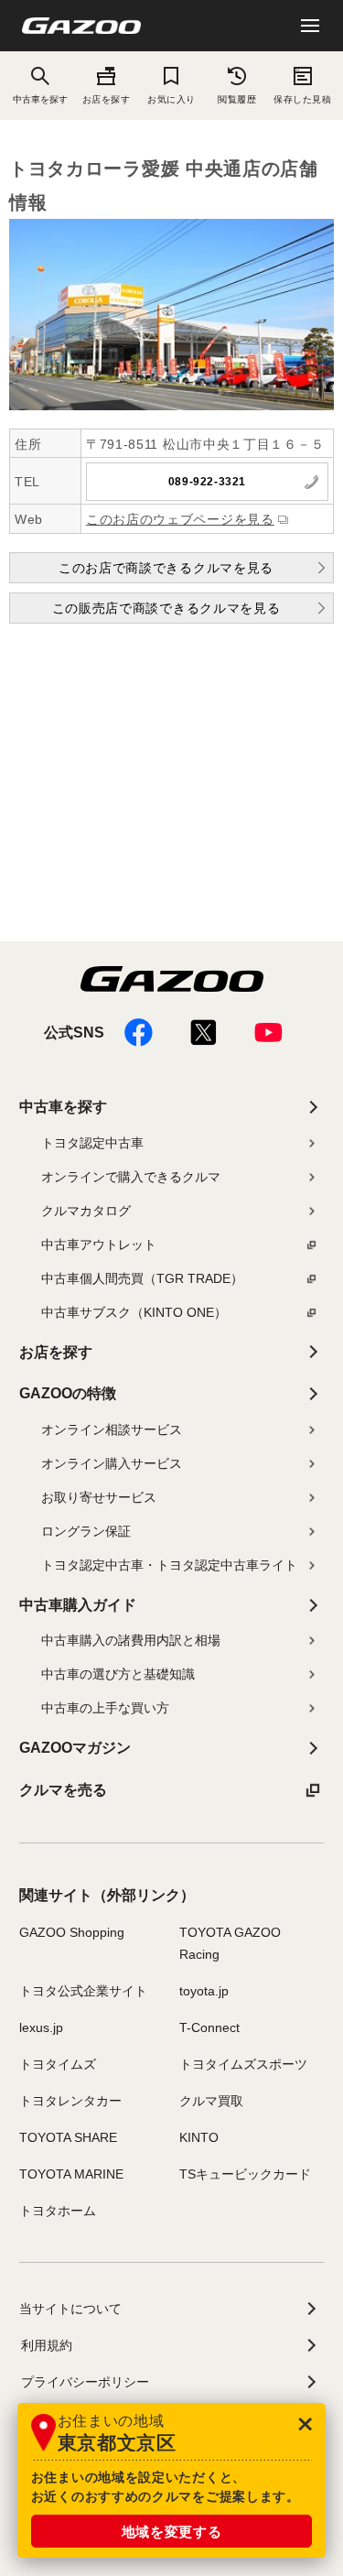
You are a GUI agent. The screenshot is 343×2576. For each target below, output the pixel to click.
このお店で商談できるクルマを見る (166, 568)
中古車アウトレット (99, 1245)
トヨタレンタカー (70, 2101)
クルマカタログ (86, 1211)
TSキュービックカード (245, 2174)
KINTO (199, 2137)
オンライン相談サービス (112, 1429)
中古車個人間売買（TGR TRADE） (142, 1278)
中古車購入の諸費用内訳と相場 (131, 1640)
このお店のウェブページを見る (180, 519)
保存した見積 (302, 99)
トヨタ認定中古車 (92, 1143)
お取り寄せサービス (99, 1497)
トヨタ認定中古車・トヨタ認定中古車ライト (169, 1565)
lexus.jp (41, 2027)
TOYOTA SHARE (68, 2137)
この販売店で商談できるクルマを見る (166, 608)
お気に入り (171, 99)
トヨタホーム (58, 2211)
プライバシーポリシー (85, 2382)
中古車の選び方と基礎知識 (118, 1674)
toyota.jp (204, 1991)
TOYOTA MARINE (71, 2174)
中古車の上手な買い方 (105, 1708)
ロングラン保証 (86, 1531)
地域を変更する (172, 2532)
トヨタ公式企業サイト (83, 1991)
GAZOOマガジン (75, 1748)
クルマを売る (63, 1790)
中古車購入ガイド (78, 1605)
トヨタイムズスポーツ (243, 2064)
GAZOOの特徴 (68, 1393)
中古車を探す (63, 1107)
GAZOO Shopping (72, 1932)
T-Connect (209, 2027)
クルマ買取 (211, 2101)
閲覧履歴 (237, 99)
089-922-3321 (207, 482)
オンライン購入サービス (112, 1463)
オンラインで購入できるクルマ (131, 1177)
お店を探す (107, 99)
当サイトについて (70, 2309)
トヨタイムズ (58, 2064)
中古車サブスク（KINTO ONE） (134, 1312)
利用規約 (47, 2345)
